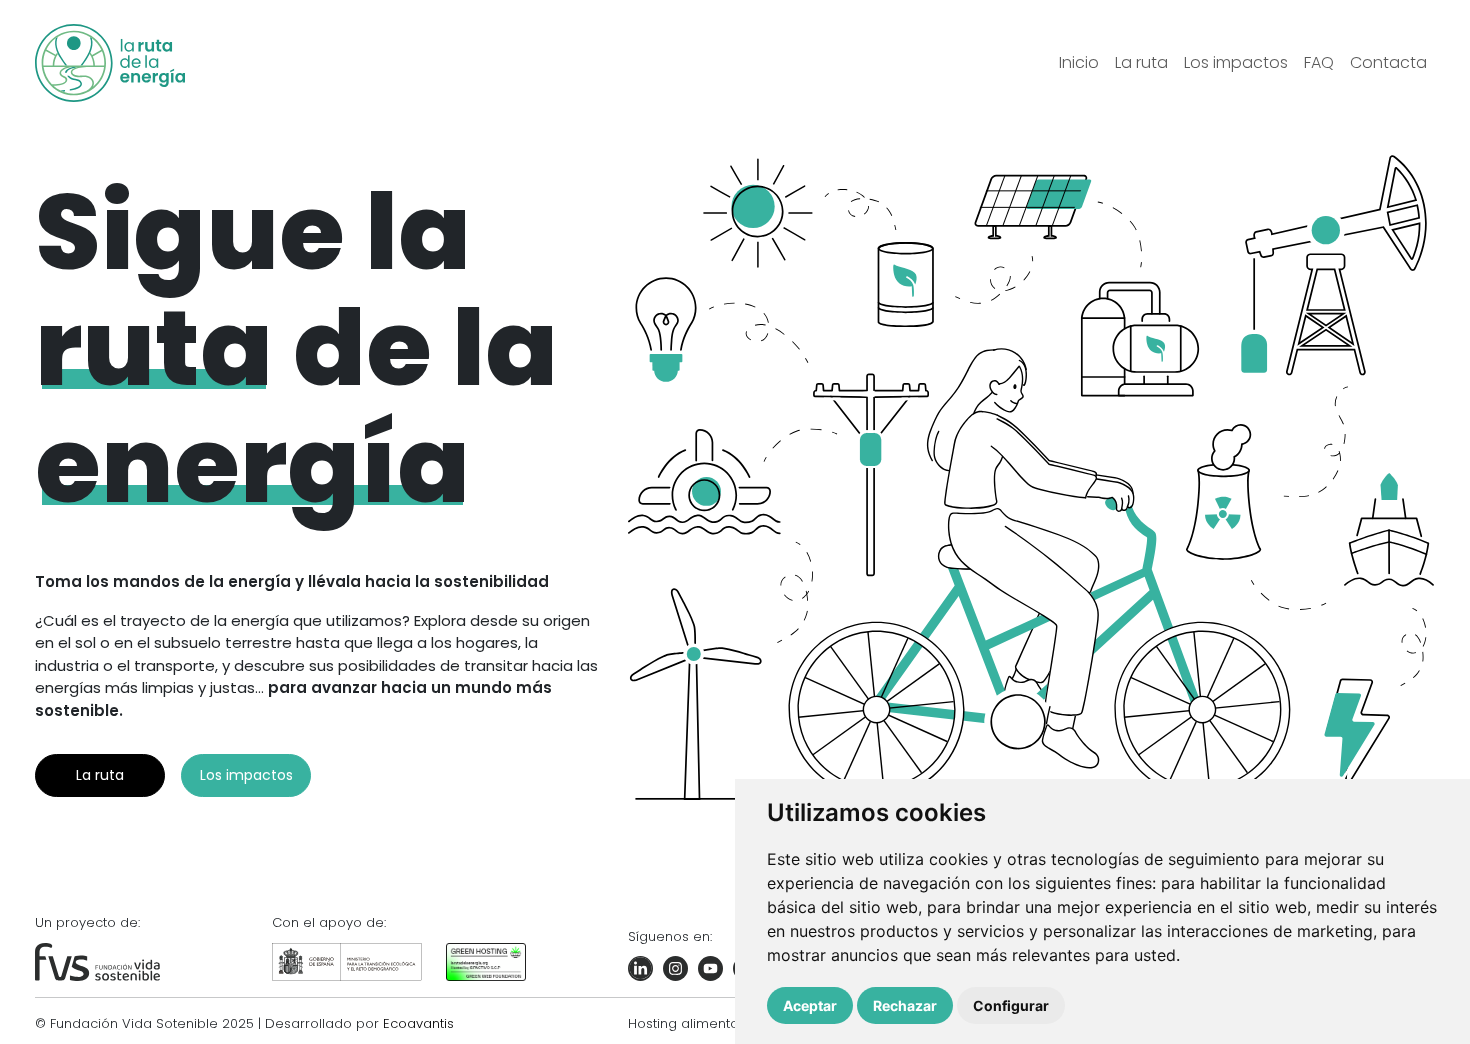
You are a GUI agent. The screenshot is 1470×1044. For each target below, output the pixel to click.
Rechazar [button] (905, 1005)
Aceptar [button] (810, 1005)
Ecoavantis (418, 1023)
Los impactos (246, 775)
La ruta (100, 775)
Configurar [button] (1011, 1005)
